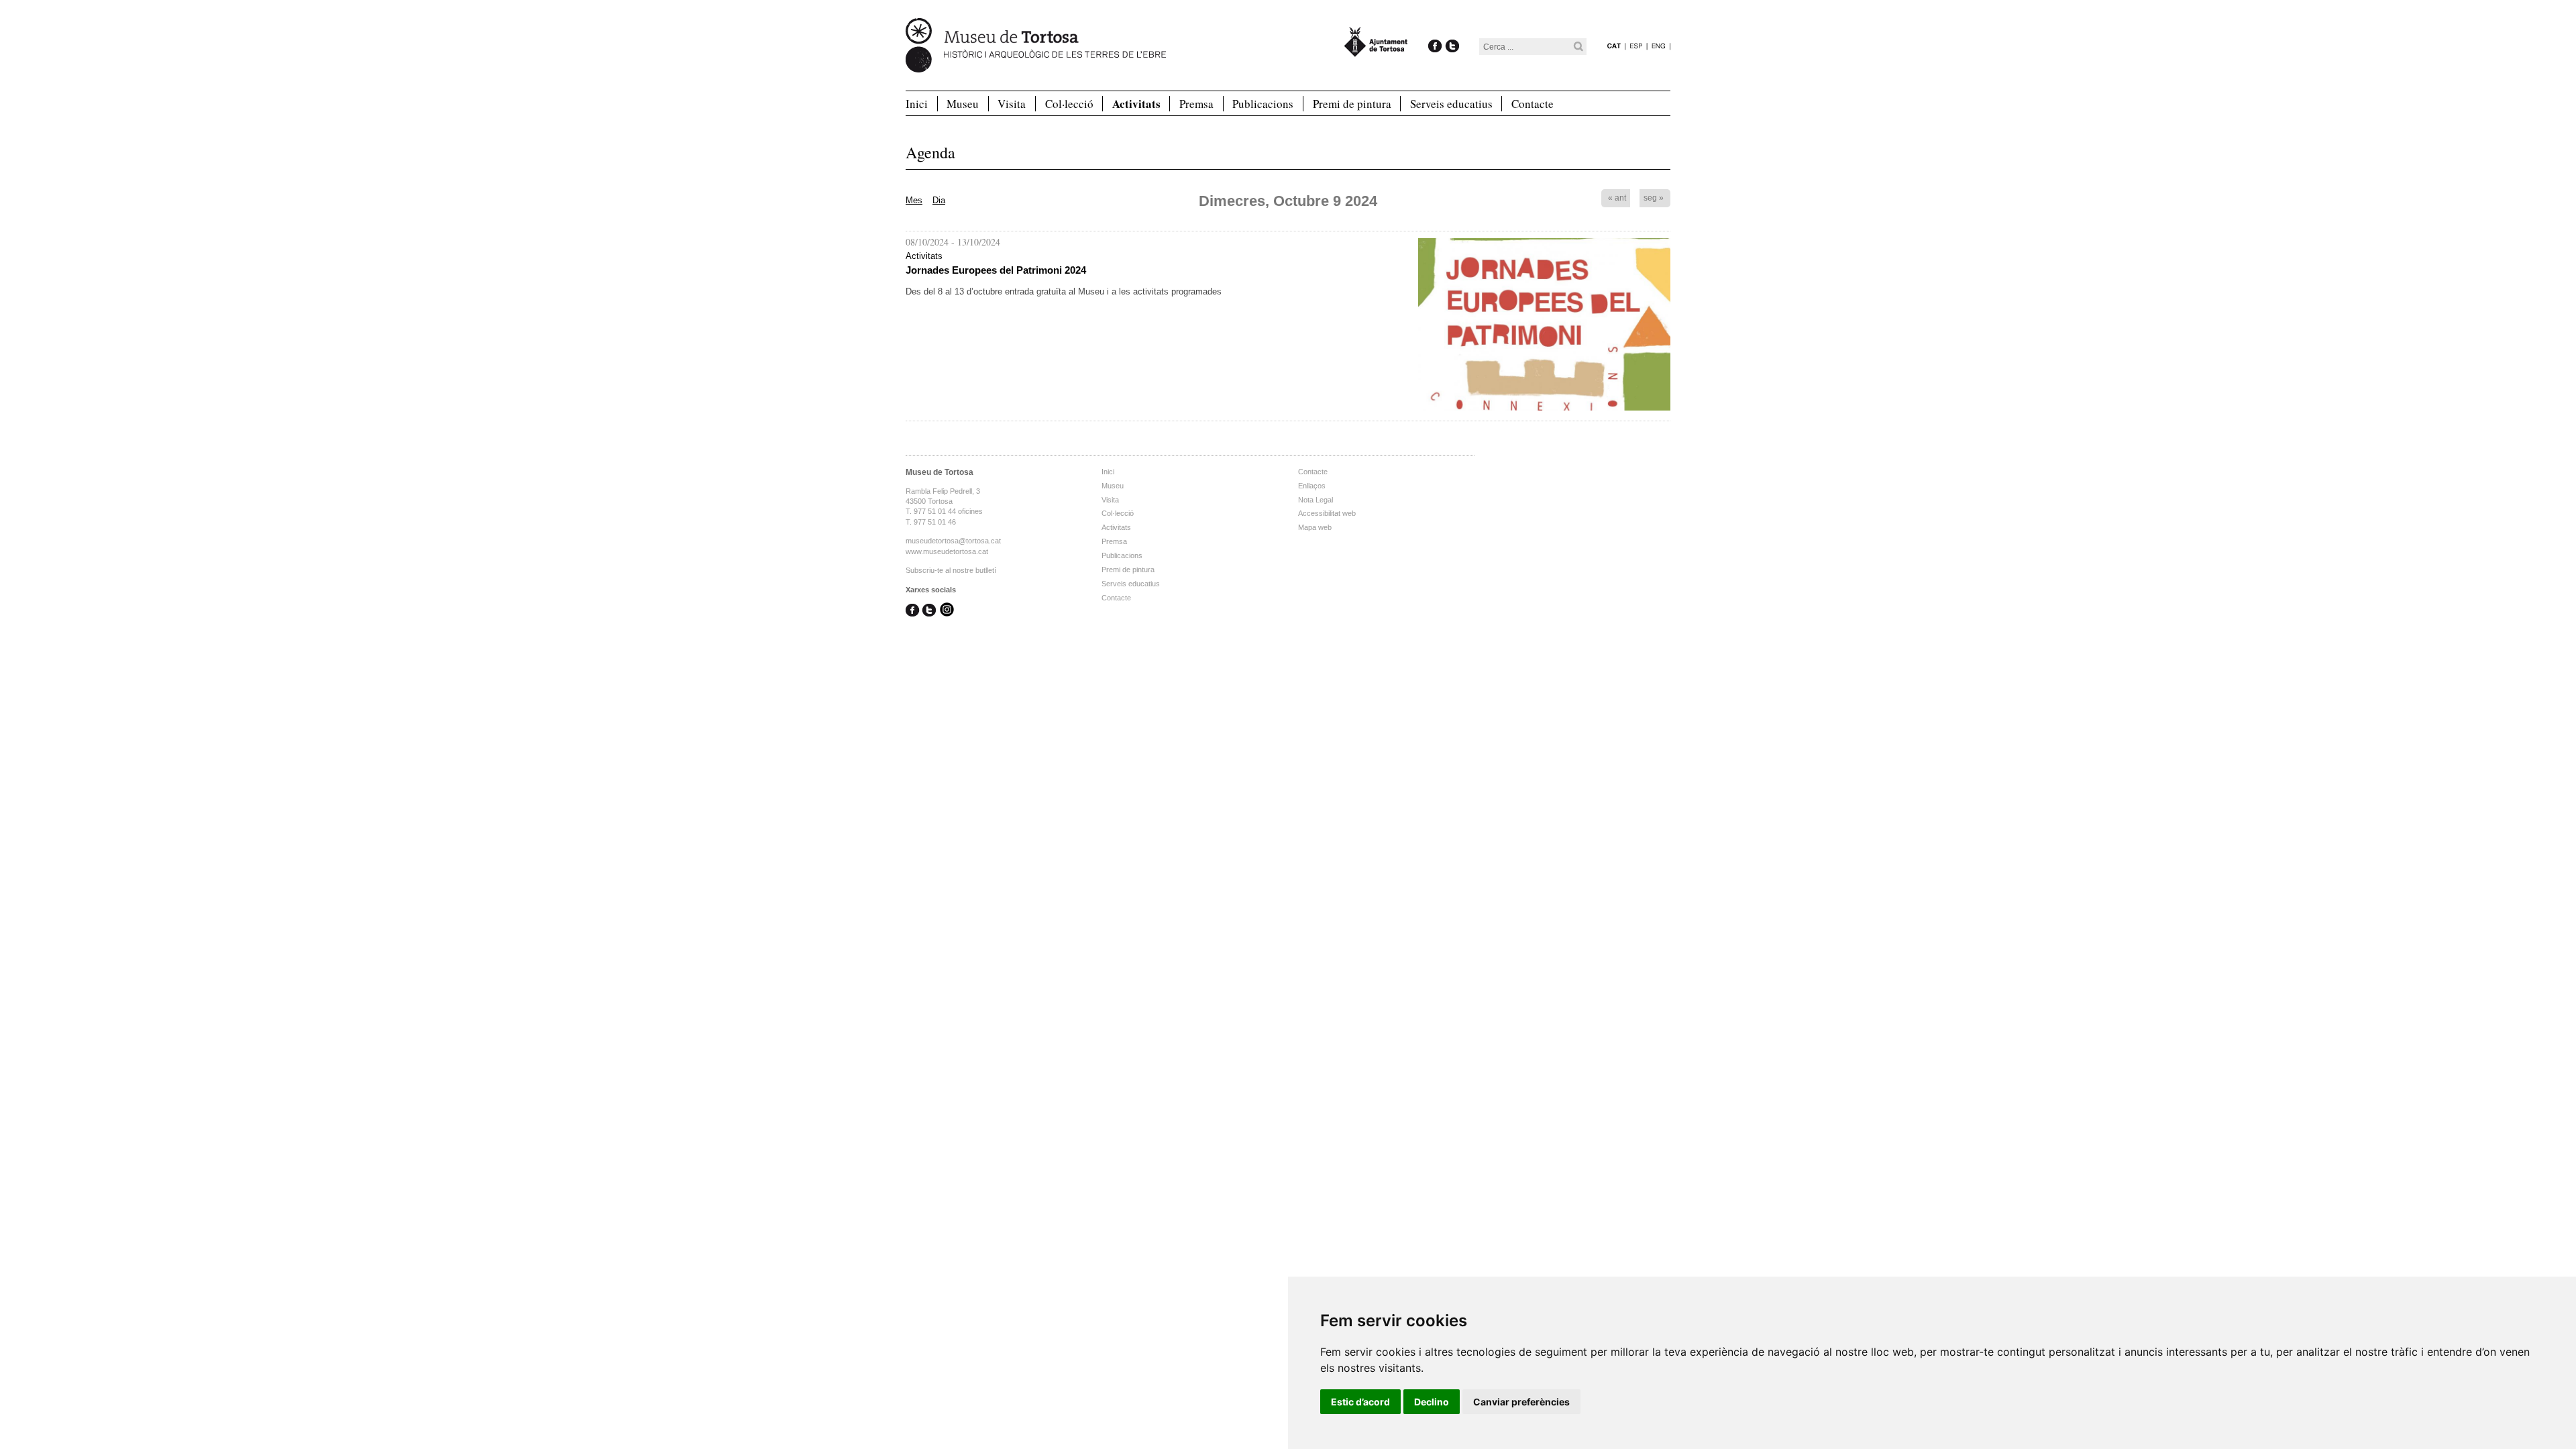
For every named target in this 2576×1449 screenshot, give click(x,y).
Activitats (1136, 104)
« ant (1617, 198)
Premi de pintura (1352, 104)
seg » (1654, 198)
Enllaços (1312, 486)
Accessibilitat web (1327, 513)
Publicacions (1263, 104)
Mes (914, 200)
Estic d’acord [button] (1360, 1402)
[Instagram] (947, 611)
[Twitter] (1452, 32)
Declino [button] (1432, 1402)
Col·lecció (1069, 104)
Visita (1012, 104)
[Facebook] (1435, 32)
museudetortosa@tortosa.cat (953, 541)
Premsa (1196, 104)
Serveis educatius (1451, 104)
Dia (939, 200)
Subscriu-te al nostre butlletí (951, 570)
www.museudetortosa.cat (947, 551)
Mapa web (1315, 527)
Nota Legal (1316, 500)
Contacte (1533, 104)
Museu (963, 104)
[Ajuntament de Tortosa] (1376, 51)
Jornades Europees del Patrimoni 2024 (996, 270)
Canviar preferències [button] (1521, 1402)
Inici (917, 104)
